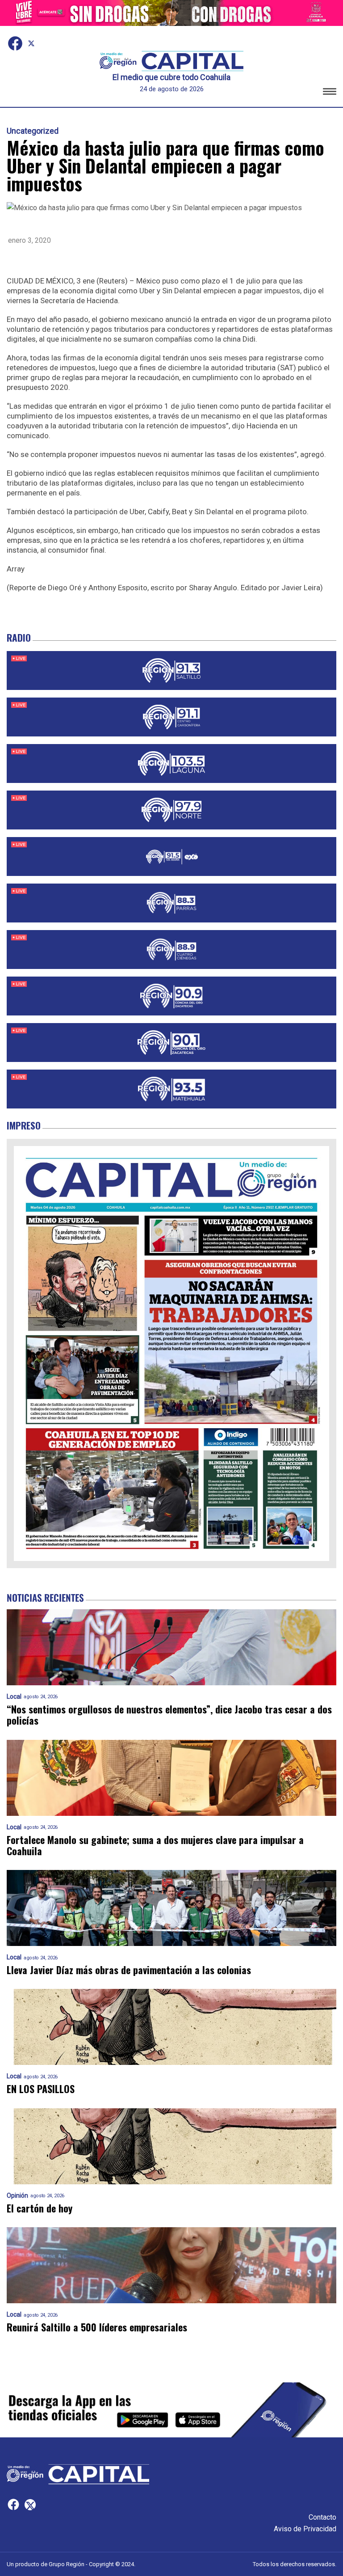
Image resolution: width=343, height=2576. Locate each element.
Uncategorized (33, 131)
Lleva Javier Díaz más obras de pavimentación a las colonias (129, 1970)
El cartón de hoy (40, 2208)
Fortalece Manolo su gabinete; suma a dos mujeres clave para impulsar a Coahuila (155, 1846)
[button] (330, 93)
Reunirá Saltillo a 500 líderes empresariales (97, 2327)
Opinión (17, 2196)
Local (14, 1697)
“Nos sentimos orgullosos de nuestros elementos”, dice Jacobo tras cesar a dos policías (169, 1715)
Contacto (322, 2517)
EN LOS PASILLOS (41, 2089)
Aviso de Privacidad (305, 2529)
